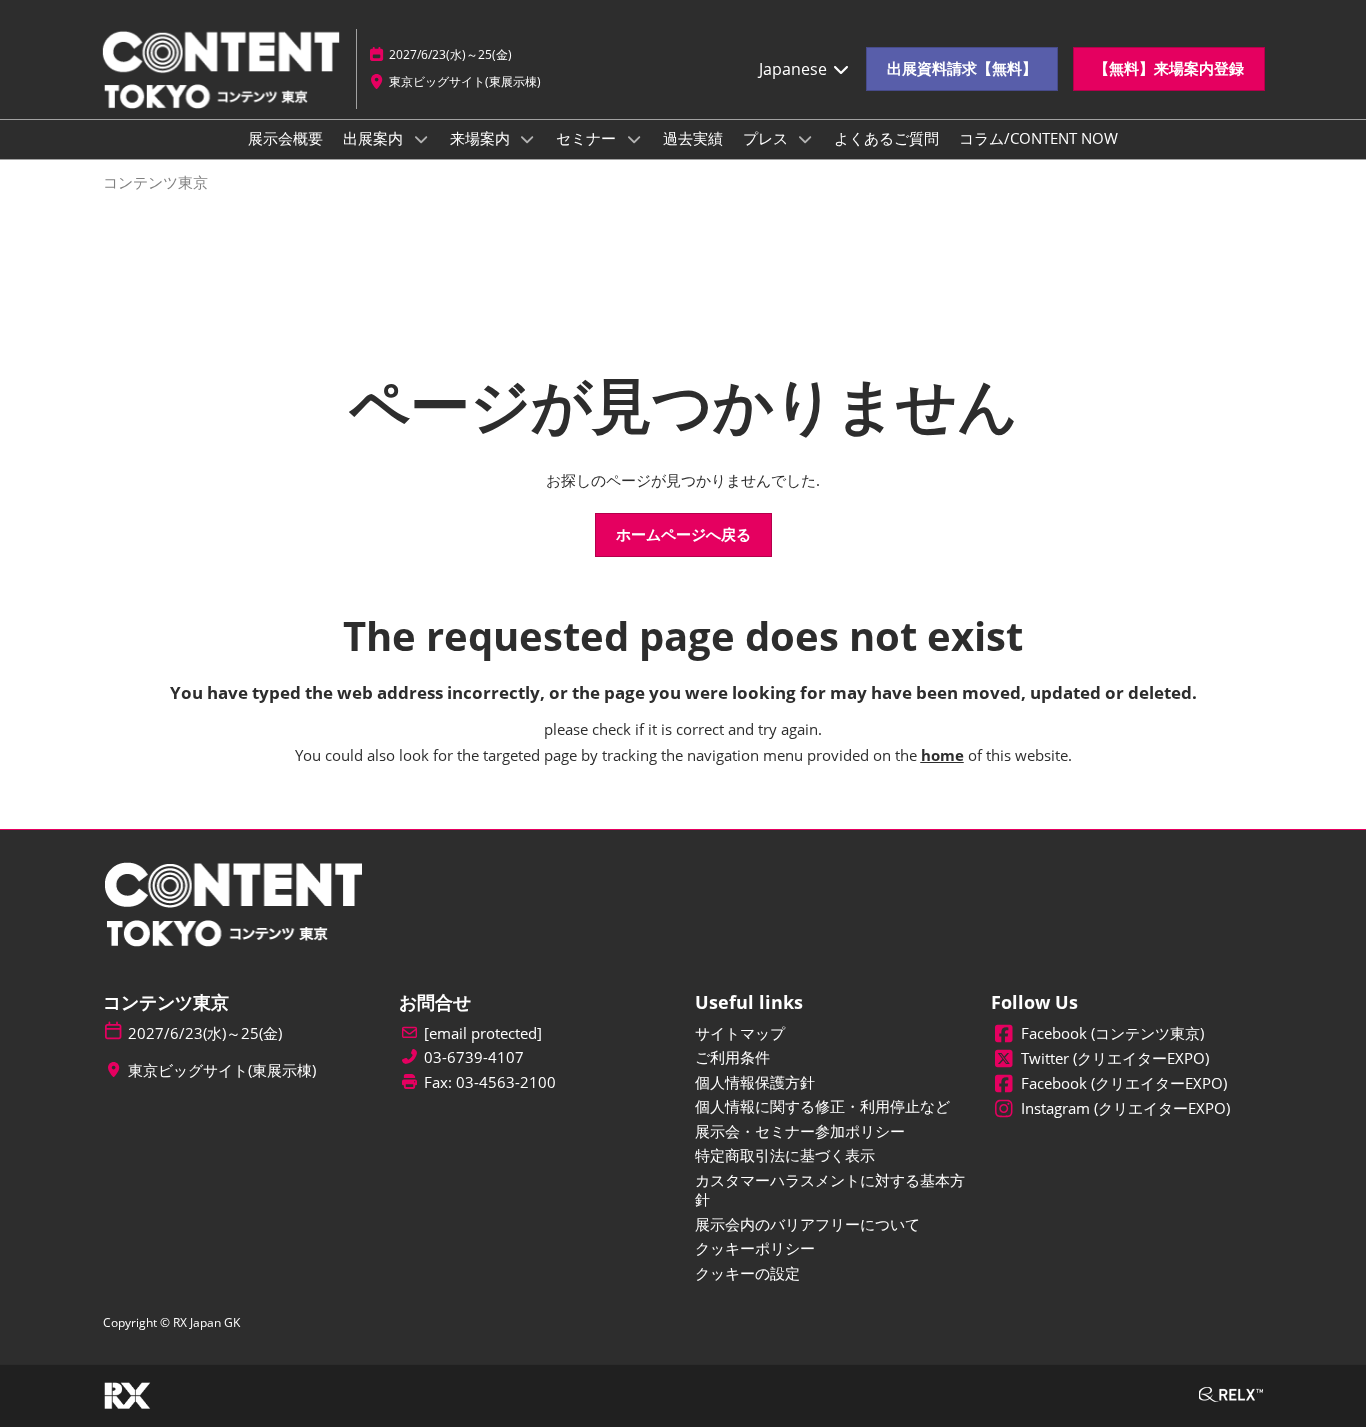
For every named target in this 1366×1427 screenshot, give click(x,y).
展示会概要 (285, 138)
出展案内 (375, 138)
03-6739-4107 (474, 1057)
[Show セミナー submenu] (634, 139)
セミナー (588, 138)
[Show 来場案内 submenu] (528, 139)
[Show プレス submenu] (806, 139)
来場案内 (482, 138)
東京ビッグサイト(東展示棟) (465, 81)
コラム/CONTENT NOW (1038, 138)
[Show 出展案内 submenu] (421, 139)
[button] (962, 69)
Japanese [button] (795, 69)
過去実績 (693, 138)
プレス (767, 138)
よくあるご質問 (886, 138)
